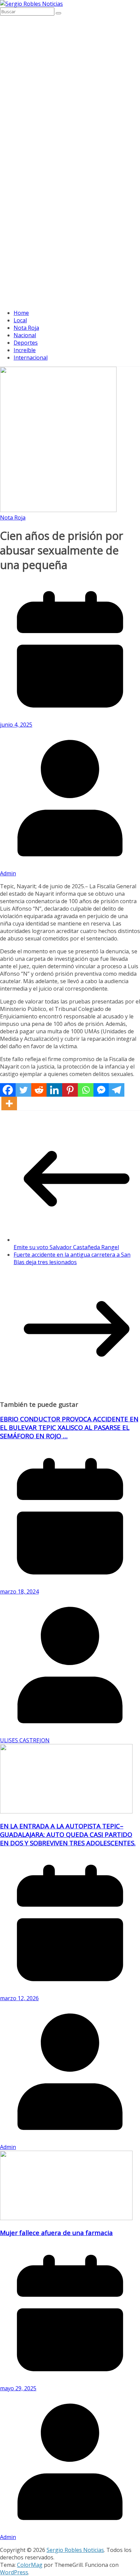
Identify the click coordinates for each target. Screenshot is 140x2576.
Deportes (26, 343)
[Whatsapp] (86, 1090)
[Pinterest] (70, 1090)
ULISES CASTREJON (25, 1740)
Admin (8, 873)
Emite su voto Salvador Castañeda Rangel (66, 1247)
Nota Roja (26, 328)
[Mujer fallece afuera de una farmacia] (66, 2218)
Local (20, 320)
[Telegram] (117, 1090)
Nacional (25, 335)
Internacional (31, 358)
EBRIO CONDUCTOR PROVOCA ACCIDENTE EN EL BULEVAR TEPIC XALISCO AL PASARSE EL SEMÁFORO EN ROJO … (69, 1427)
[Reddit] (39, 1090)
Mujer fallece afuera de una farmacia (56, 2233)
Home (21, 313)
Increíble (25, 350)
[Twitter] (23, 1090)
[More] (9, 1103)
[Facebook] (8, 1090)
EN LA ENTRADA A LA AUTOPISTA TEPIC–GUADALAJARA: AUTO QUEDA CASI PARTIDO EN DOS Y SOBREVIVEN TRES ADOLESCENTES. (68, 1834)
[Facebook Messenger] (101, 1090)
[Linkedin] (54, 1090)
